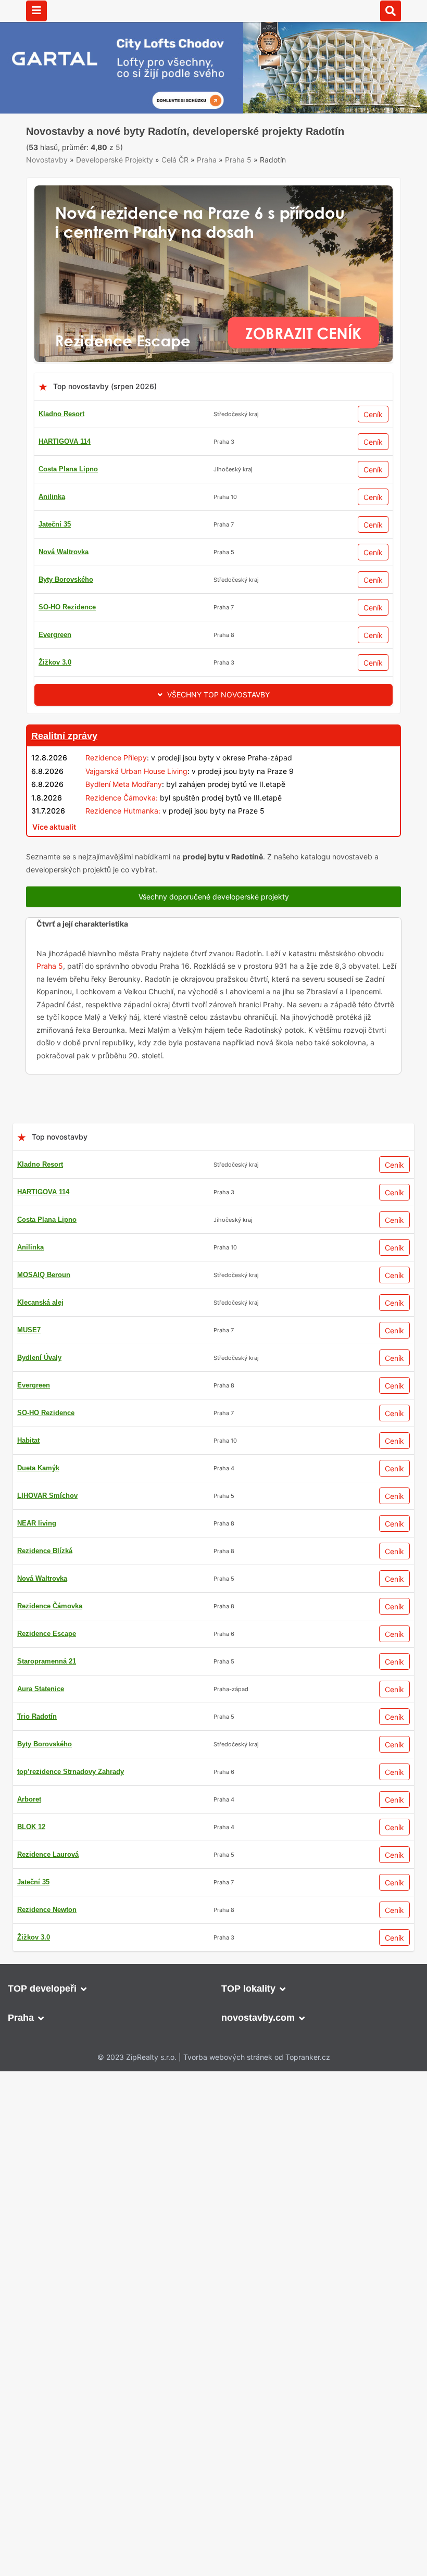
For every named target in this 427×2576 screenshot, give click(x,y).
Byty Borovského (66, 619)
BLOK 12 (31, 1866)
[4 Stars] (208, 167)
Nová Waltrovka (64, 591)
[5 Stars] (260, 167)
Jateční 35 (55, 564)
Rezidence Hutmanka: (123, 850)
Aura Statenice (41, 1728)
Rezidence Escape (47, 1673)
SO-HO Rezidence (67, 647)
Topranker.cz (308, 2097)
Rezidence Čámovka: (122, 837)
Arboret (29, 1839)
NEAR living (37, 1563)
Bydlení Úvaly (39, 1397)
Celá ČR (175, 199)
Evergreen (55, 674)
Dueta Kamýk (38, 1508)
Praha (207, 199)
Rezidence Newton (47, 1949)
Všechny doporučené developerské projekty (214, 936)
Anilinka (52, 536)
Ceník (373, 454)
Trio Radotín (37, 1756)
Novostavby (47, 199)
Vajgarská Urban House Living (136, 810)
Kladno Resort (61, 453)
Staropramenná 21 (47, 1701)
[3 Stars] (156, 167)
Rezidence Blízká (45, 1590)
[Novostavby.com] (213, 10)
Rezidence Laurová (48, 1894)
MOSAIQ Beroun (44, 1314)
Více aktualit (54, 866)
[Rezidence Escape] (213, 230)
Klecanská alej (40, 1342)
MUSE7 (29, 1370)
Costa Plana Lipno (68, 509)
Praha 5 (238, 199)
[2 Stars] (104, 167)
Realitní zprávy (64, 776)
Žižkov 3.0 (55, 702)
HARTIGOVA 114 (65, 481)
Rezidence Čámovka (50, 1646)
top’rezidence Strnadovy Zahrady (71, 1811)
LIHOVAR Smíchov (47, 1535)
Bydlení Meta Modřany (124, 824)
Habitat (28, 1480)
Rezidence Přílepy (116, 797)
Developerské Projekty (115, 199)
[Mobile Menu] (36, 11)
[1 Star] (52, 167)
